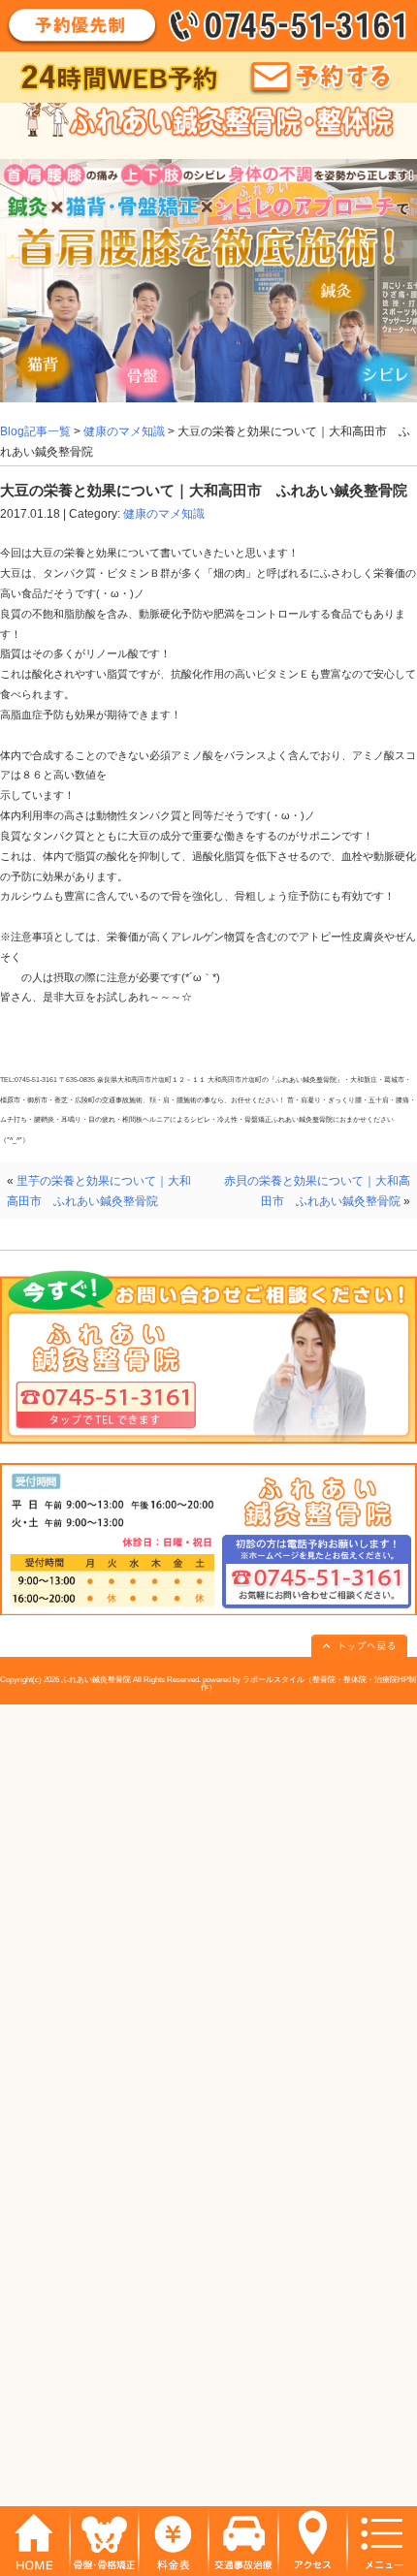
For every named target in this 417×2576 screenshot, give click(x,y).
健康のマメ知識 (124, 431)
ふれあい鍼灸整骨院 (96, 1680)
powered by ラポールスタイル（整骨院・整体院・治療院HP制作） (309, 1684)
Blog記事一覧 (35, 431)
